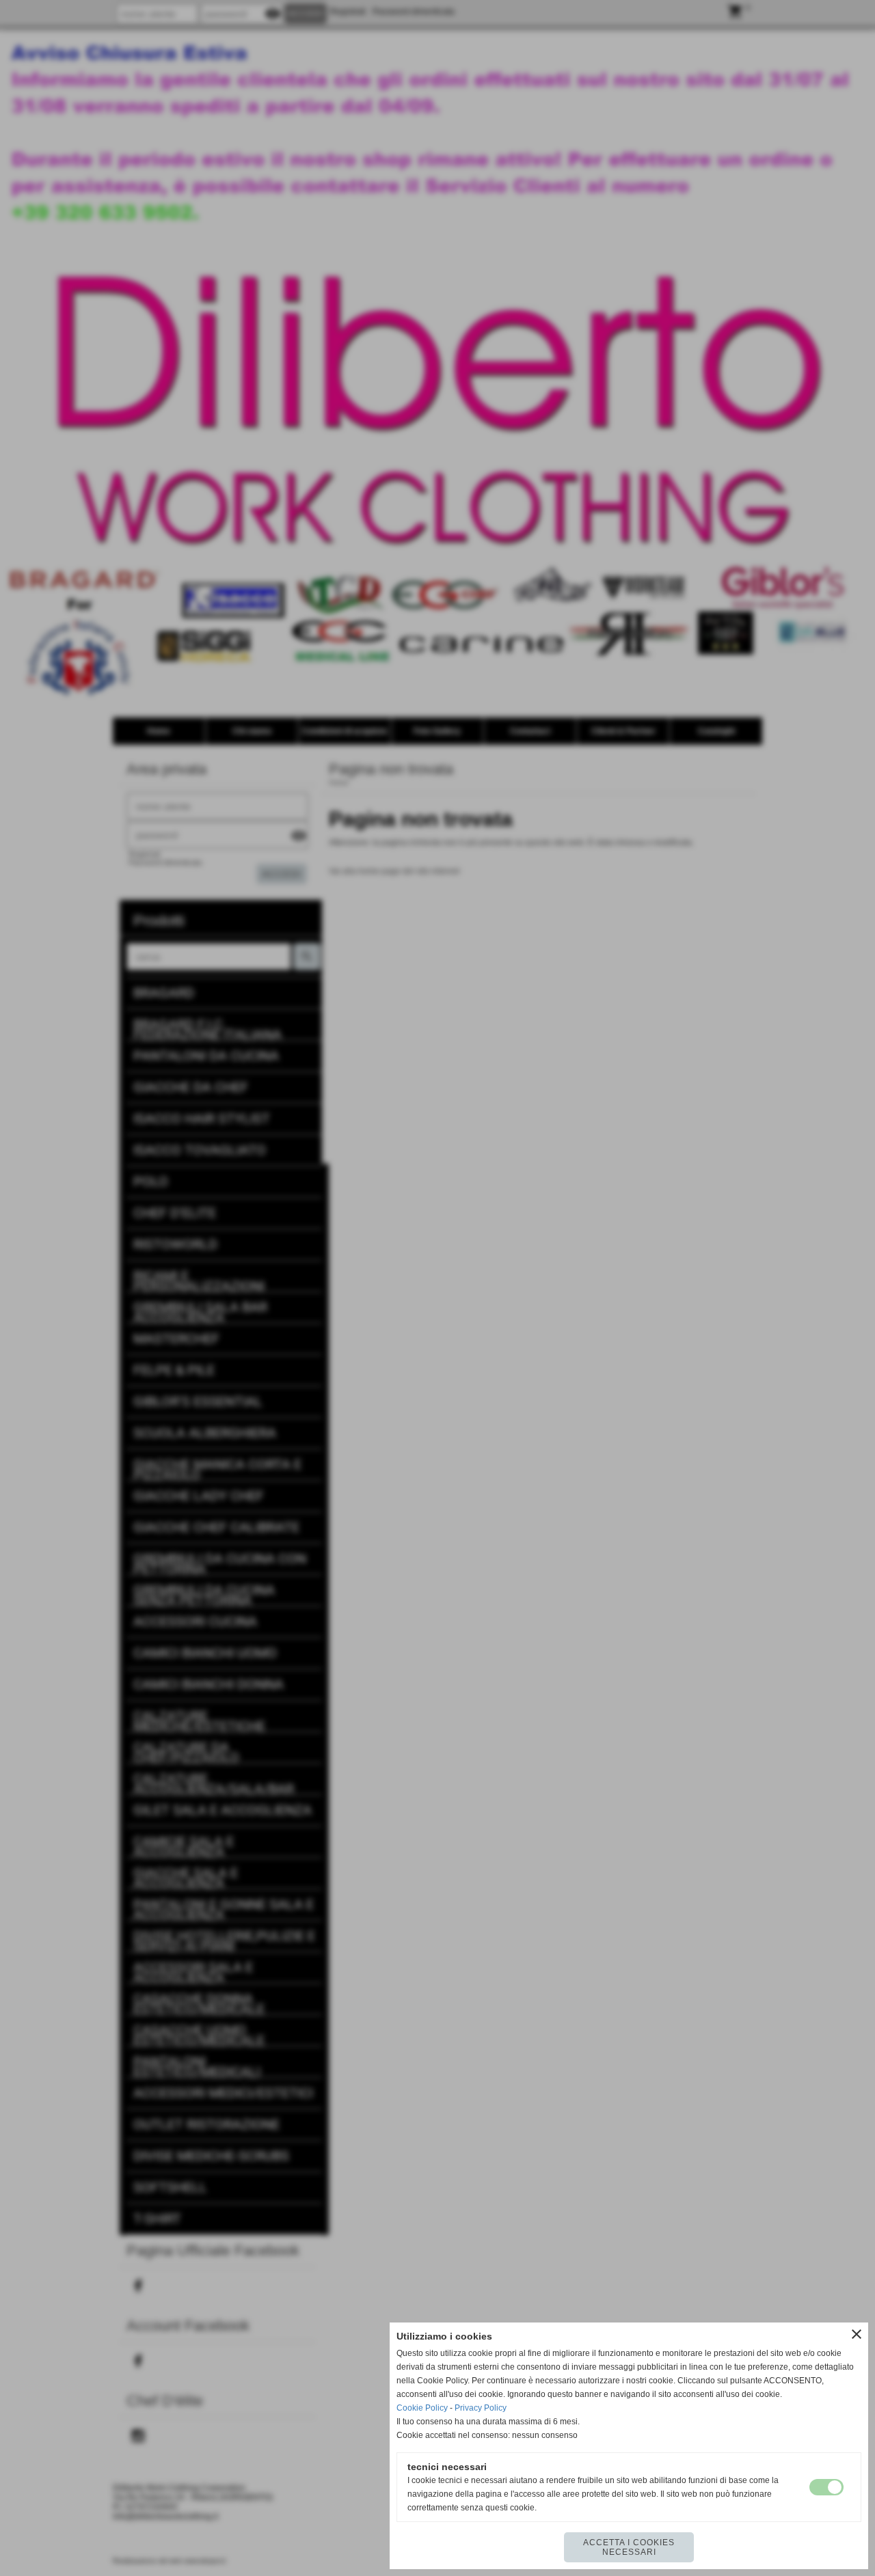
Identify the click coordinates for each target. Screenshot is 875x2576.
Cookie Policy (422, 2408)
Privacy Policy (481, 2408)
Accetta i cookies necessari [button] (629, 2547)
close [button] (857, 2334)
